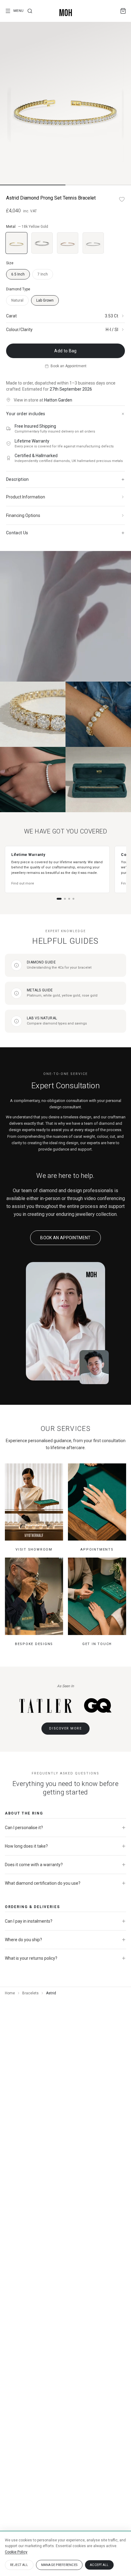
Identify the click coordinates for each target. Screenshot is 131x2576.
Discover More (65, 1728)
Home (10, 1993)
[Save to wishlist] (122, 199)
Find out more (23, 883)
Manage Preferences (59, 2565)
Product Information (26, 497)
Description (18, 479)
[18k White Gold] (42, 243)
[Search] (30, 11)
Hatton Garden (58, 400)
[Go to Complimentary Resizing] (65, 899)
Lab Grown (45, 300)
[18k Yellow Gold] (16, 243)
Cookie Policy (16, 2552)
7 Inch (43, 274)
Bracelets (30, 1993)
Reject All (19, 2565)
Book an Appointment (69, 366)
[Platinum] (93, 243)
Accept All (99, 2565)
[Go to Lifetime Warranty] (59, 899)
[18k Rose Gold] (68, 243)
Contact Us (17, 533)
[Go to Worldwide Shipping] (69, 899)
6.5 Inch (18, 274)
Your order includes (26, 414)
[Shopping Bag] (123, 11)
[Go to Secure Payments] (73, 899)
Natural (17, 300)
